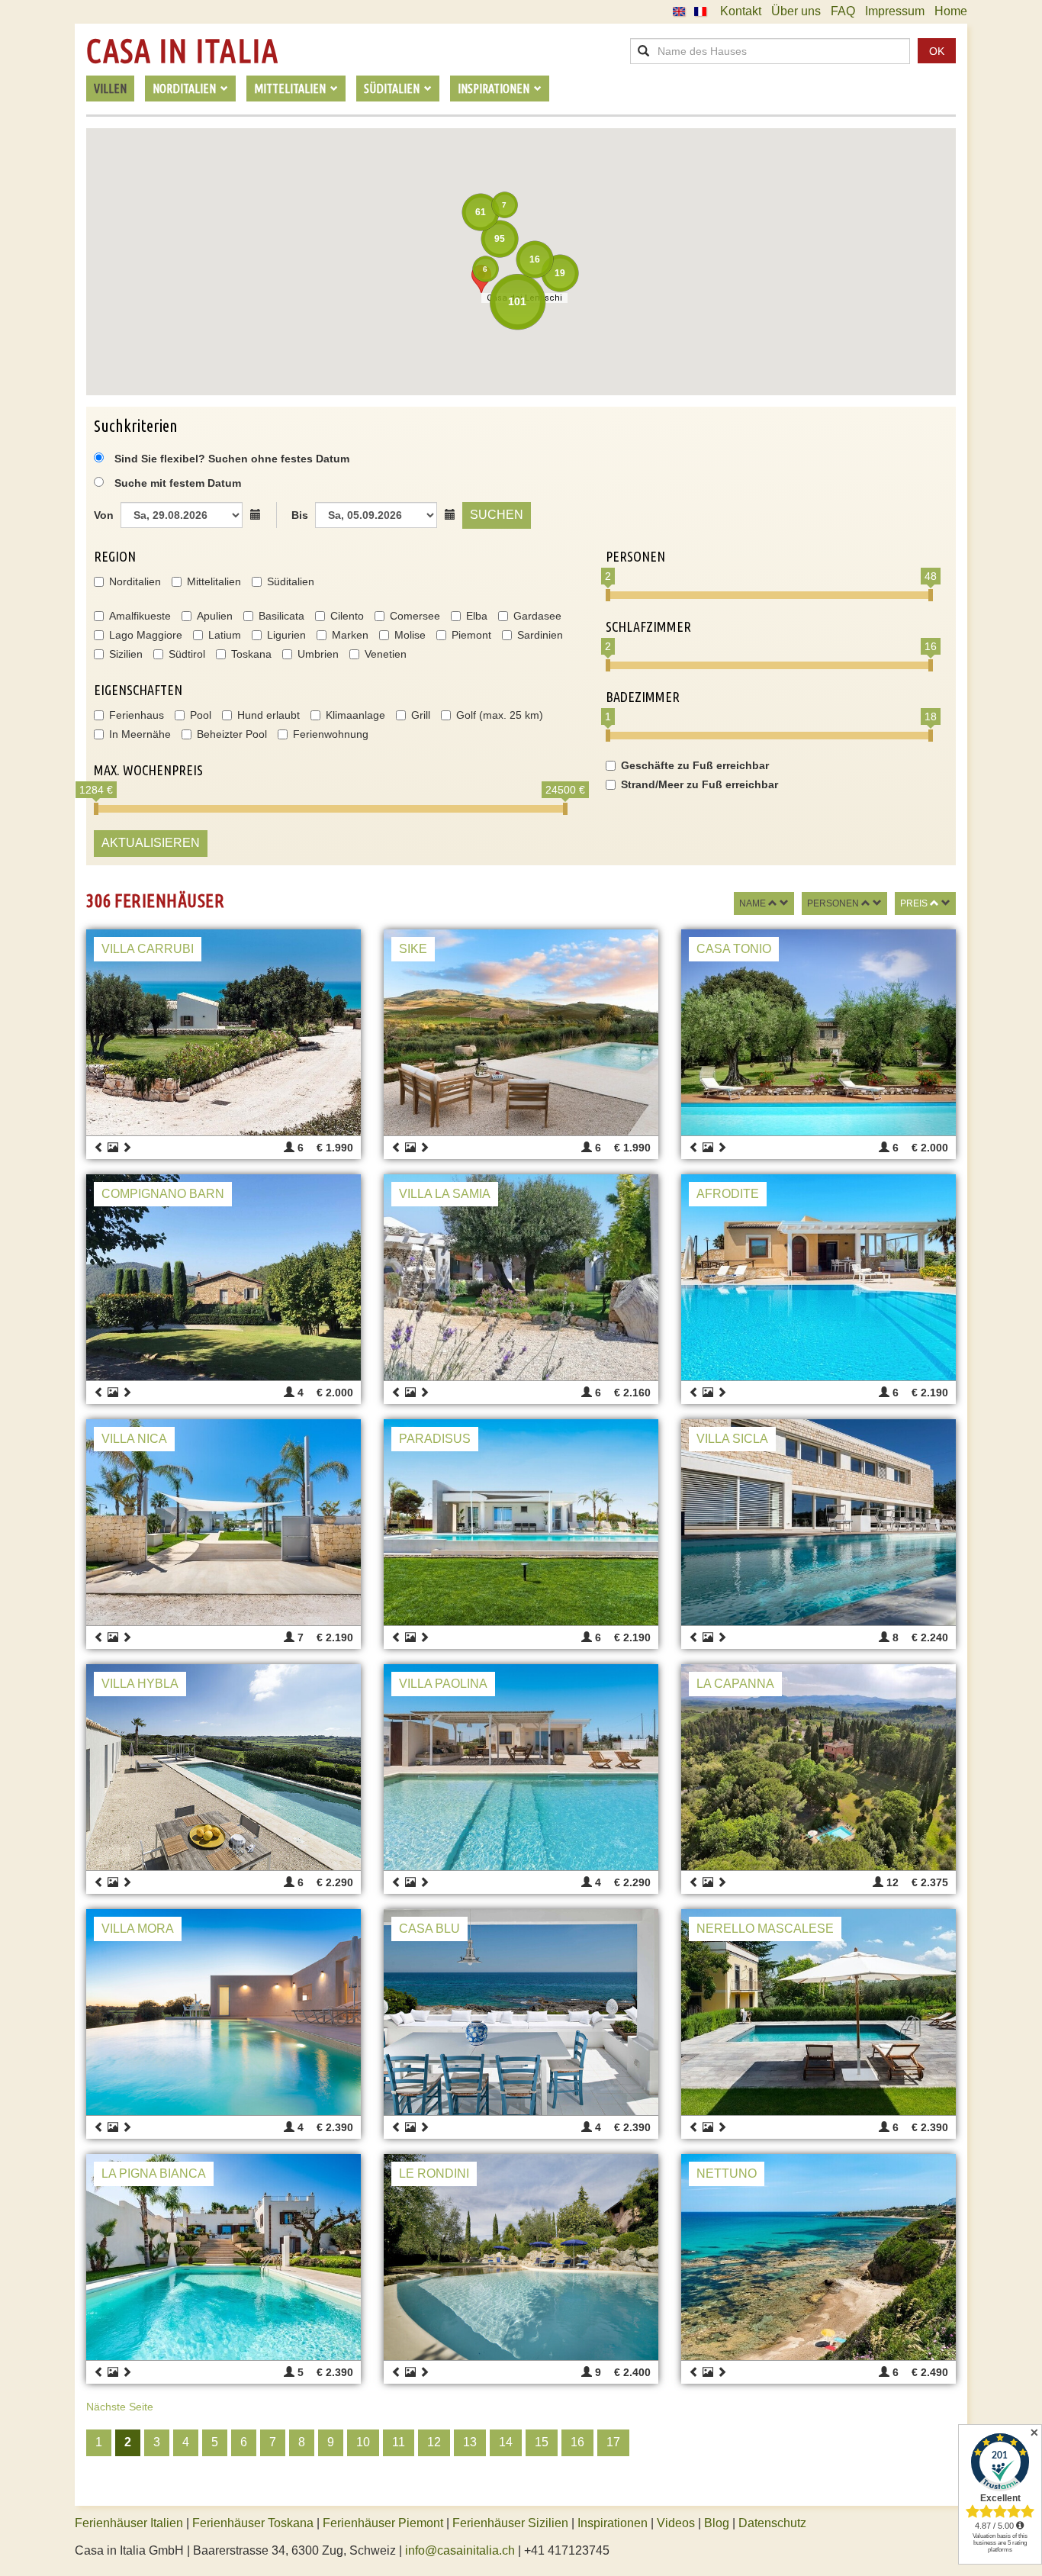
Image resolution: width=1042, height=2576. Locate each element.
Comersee (415, 616)
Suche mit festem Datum (178, 483)
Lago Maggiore (146, 635)
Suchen (497, 515)
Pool (201, 715)
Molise (410, 635)
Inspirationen (614, 2523)
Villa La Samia (445, 1194)
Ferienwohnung (331, 734)
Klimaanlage (355, 715)
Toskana (251, 654)
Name (753, 903)
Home (951, 11)
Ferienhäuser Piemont (383, 2523)
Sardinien (540, 635)
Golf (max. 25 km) (500, 715)
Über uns (796, 11)
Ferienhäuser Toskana (253, 2523)
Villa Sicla (732, 1439)
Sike (413, 949)
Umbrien (318, 654)
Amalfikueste (140, 616)
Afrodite (728, 1194)
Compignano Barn (163, 1194)
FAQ (843, 11)
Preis (914, 903)
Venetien (386, 654)
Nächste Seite (120, 2407)
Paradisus (435, 1439)
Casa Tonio (734, 949)
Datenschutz (772, 2523)
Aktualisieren (151, 843)
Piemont (471, 635)
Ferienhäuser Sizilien (510, 2523)
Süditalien (291, 581)
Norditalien (135, 581)
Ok (937, 51)
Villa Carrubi (148, 949)
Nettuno (727, 2173)
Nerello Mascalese (765, 1929)
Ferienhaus (137, 715)
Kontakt (741, 11)
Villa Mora (138, 1929)
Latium (225, 635)
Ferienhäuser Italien (129, 2523)
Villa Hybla (140, 1684)
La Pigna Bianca (154, 2173)
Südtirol (187, 654)
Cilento (347, 616)
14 (506, 2442)
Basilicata (281, 616)
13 (470, 2442)
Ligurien (286, 635)
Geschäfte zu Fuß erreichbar (695, 765)
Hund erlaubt (269, 715)
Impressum (895, 11)
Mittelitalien (214, 581)
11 (399, 2442)
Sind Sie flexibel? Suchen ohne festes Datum (230, 459)
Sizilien (126, 654)
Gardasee (537, 616)
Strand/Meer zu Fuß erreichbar (699, 784)
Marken (350, 635)
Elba (477, 616)
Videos (676, 2523)
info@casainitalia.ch (460, 2550)
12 (434, 2442)
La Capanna (735, 1684)
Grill (421, 715)
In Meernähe (140, 734)
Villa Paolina (443, 1684)
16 (577, 2442)
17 (613, 2442)
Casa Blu (429, 1929)
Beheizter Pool (232, 734)
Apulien (215, 616)
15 (542, 2442)
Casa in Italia (182, 51)
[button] (481, 279)
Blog (717, 2523)
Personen (833, 903)
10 (363, 2442)
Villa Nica (134, 1439)
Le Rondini (434, 2173)
